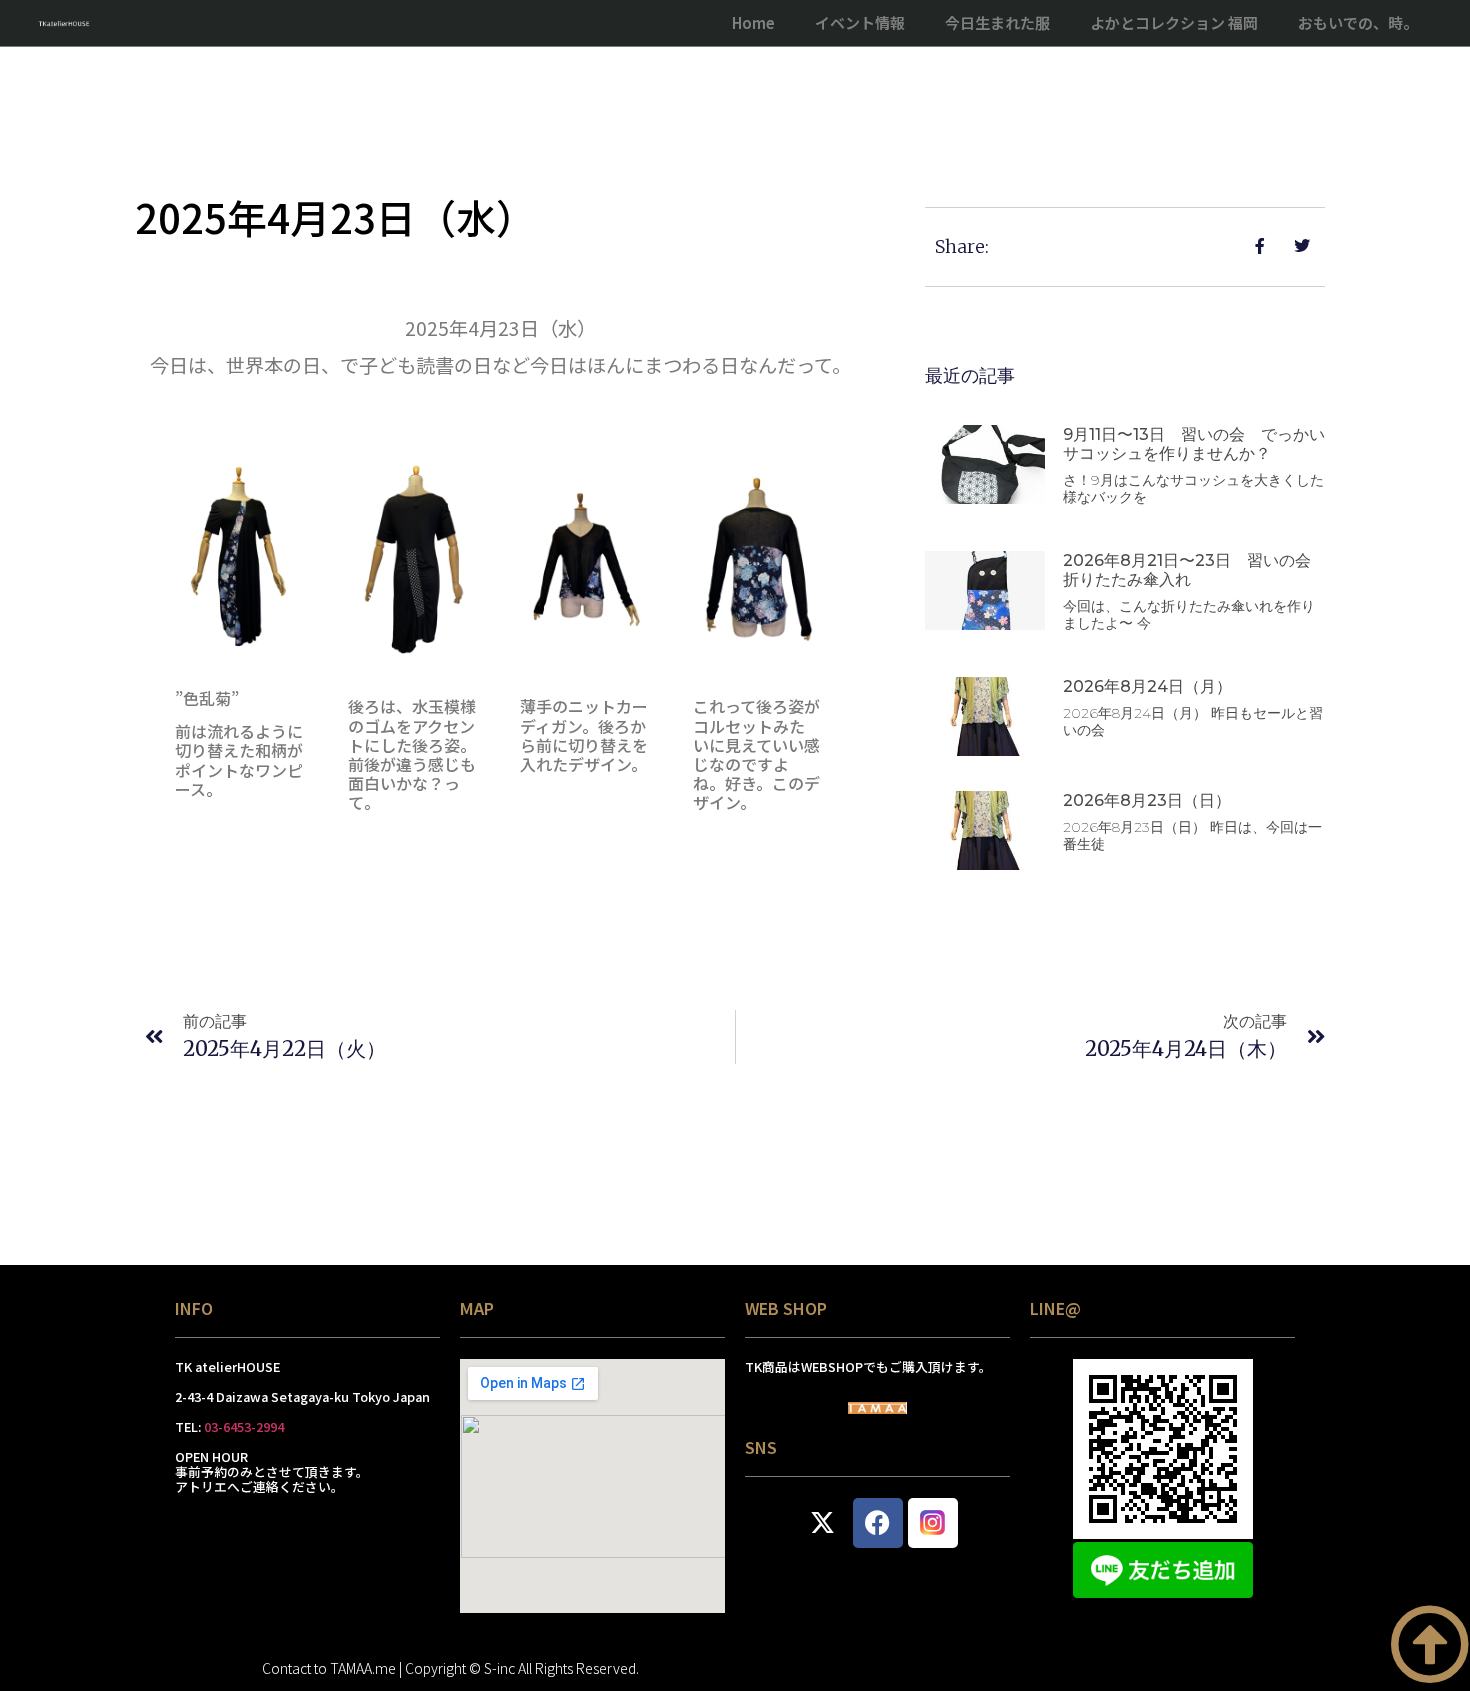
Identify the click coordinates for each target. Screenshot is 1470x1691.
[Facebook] (878, 1523)
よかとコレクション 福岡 (1174, 22)
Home (753, 22)
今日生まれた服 (997, 22)
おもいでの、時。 (1358, 22)
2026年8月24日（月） (1147, 686)
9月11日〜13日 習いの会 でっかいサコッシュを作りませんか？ (1194, 444)
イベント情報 (860, 22)
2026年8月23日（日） (1147, 800)
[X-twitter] (823, 1523)
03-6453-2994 (244, 1426)
